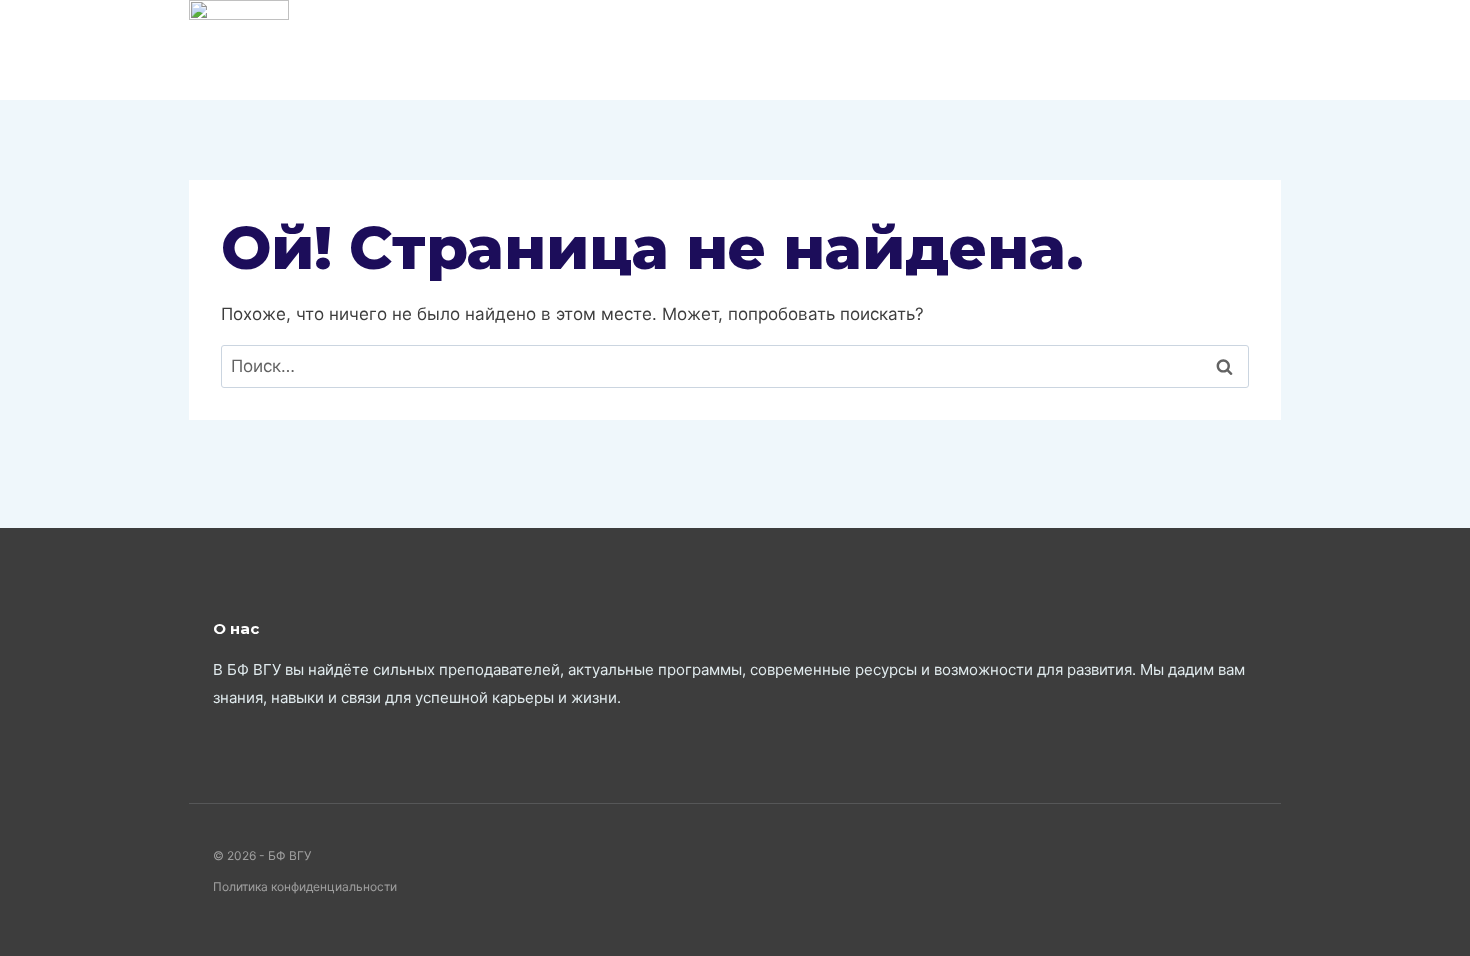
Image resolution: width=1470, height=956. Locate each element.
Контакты (666, 49)
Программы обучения (831, 49)
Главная (559, 49)
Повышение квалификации (1204, 49)
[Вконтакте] (465, 50)
